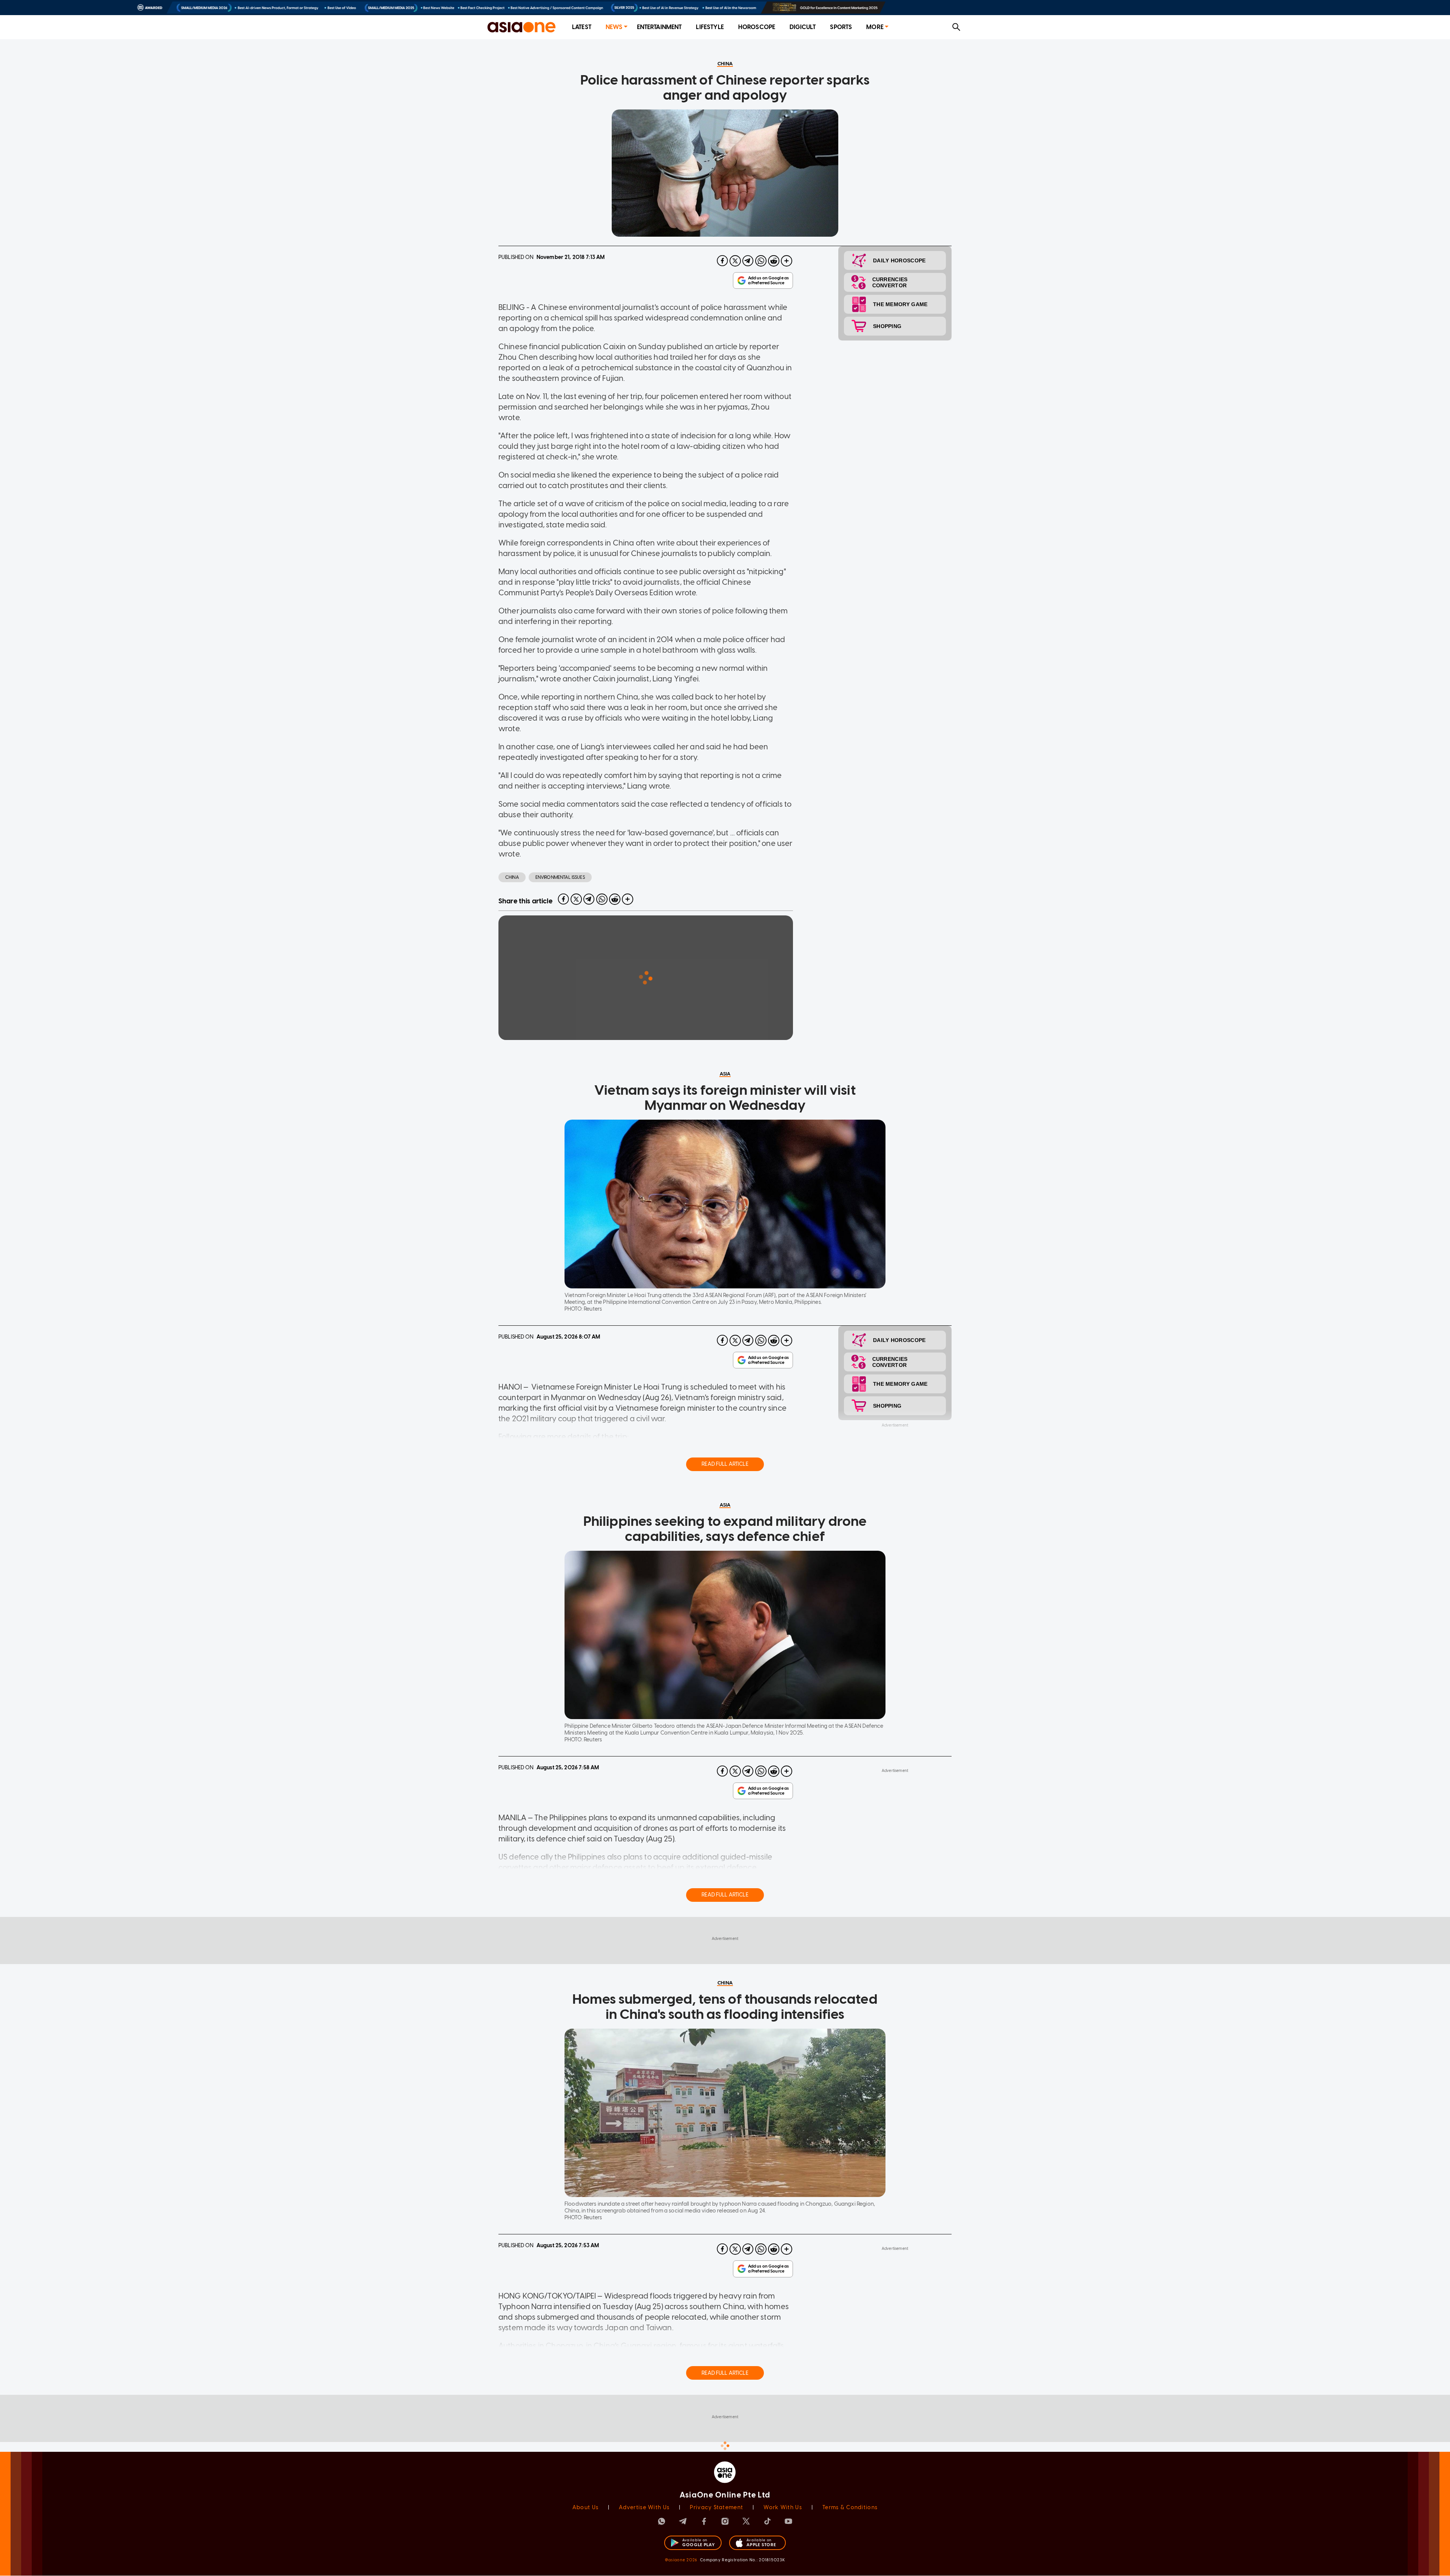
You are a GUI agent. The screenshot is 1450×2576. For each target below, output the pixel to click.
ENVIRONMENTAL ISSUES (560, 877)
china (512, 877)
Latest (582, 27)
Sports (841, 27)
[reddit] (774, 261)
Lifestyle (710, 27)
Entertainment (659, 27)
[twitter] (735, 261)
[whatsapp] (761, 261)
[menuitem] (582, 27)
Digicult (803, 27)
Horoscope (757, 27)
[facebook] (722, 261)
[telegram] (748, 261)
